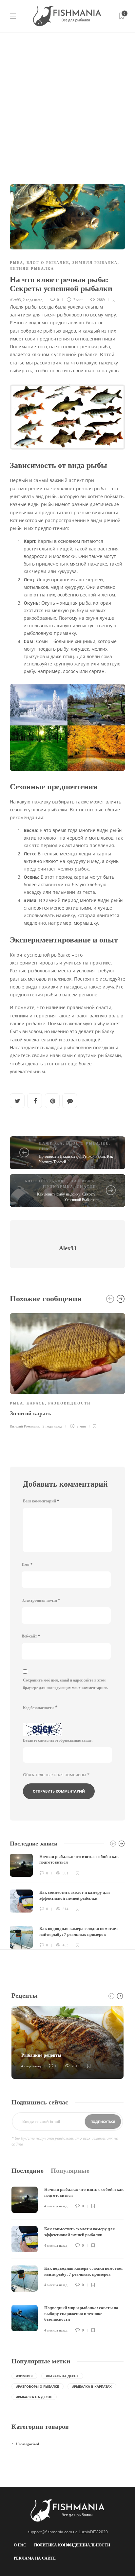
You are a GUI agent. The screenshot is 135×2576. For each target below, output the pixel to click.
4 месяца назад (56, 2206)
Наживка (51, 1143)
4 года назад (31, 2066)
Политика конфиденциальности (72, 2545)
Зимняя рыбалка (95, 263)
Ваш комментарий (41, 1501)
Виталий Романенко (25, 1426)
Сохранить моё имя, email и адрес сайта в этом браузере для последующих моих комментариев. (66, 1684)
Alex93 (15, 300)
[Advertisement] (67, 104)
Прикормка (58, 1187)
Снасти (48, 1149)
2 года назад (33, 300)
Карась (36, 1403)
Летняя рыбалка (32, 268)
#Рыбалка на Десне (34, 2397)
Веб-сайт (31, 1636)
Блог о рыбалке (48, 263)
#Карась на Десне (62, 2376)
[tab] (28, 2171)
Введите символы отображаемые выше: (58, 1740)
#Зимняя (24, 2376)
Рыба (17, 263)
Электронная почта (41, 1600)
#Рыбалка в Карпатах (92, 2386)
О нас (20, 2545)
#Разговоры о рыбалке (38, 2386)
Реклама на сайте (35, 2558)
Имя (27, 1565)
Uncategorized (28, 2444)
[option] (67, 1370)
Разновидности (69, 1403)
